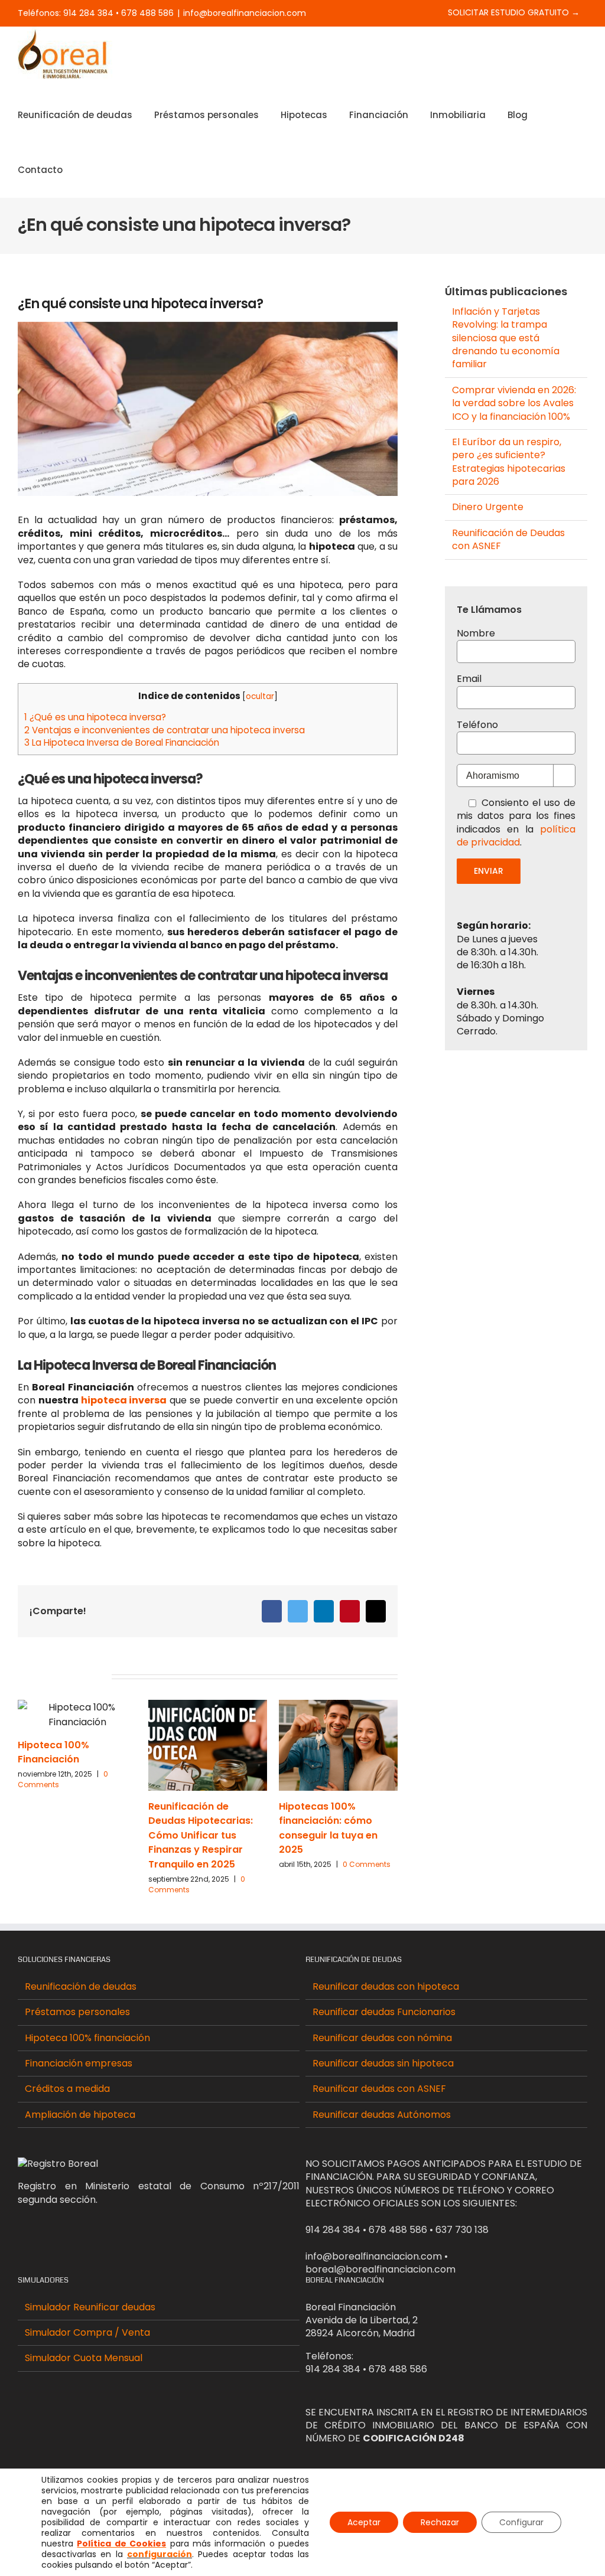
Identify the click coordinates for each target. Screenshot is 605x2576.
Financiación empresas (79, 2064)
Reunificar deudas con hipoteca (386, 1987)
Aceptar (364, 2522)
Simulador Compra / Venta (87, 2333)
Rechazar (440, 2522)
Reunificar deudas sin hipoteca (383, 2064)
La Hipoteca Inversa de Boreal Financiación (122, 742)
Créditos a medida (67, 2089)
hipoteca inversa (124, 1400)
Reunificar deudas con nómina (382, 2038)
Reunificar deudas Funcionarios (384, 2012)
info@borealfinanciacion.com (245, 13)
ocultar (260, 696)
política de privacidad (516, 836)
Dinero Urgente (488, 507)
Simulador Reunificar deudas (90, 2307)
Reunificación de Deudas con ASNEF (508, 539)
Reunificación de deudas (81, 1987)
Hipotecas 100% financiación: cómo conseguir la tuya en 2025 (328, 1828)
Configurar (521, 2522)
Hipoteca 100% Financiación (53, 1752)
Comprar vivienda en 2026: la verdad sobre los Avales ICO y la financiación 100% (514, 403)
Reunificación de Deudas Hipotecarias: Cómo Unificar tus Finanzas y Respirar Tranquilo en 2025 (201, 1836)
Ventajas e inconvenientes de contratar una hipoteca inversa (165, 730)
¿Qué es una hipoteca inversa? (95, 717)
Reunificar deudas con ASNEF (379, 2089)
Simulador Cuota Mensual (84, 2358)
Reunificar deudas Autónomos (382, 2115)
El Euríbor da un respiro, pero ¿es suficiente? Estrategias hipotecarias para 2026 (509, 462)
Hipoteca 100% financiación (87, 2038)
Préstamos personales (77, 2012)
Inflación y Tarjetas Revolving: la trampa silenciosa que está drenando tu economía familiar (506, 338)
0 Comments (367, 1864)
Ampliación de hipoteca (80, 2115)
